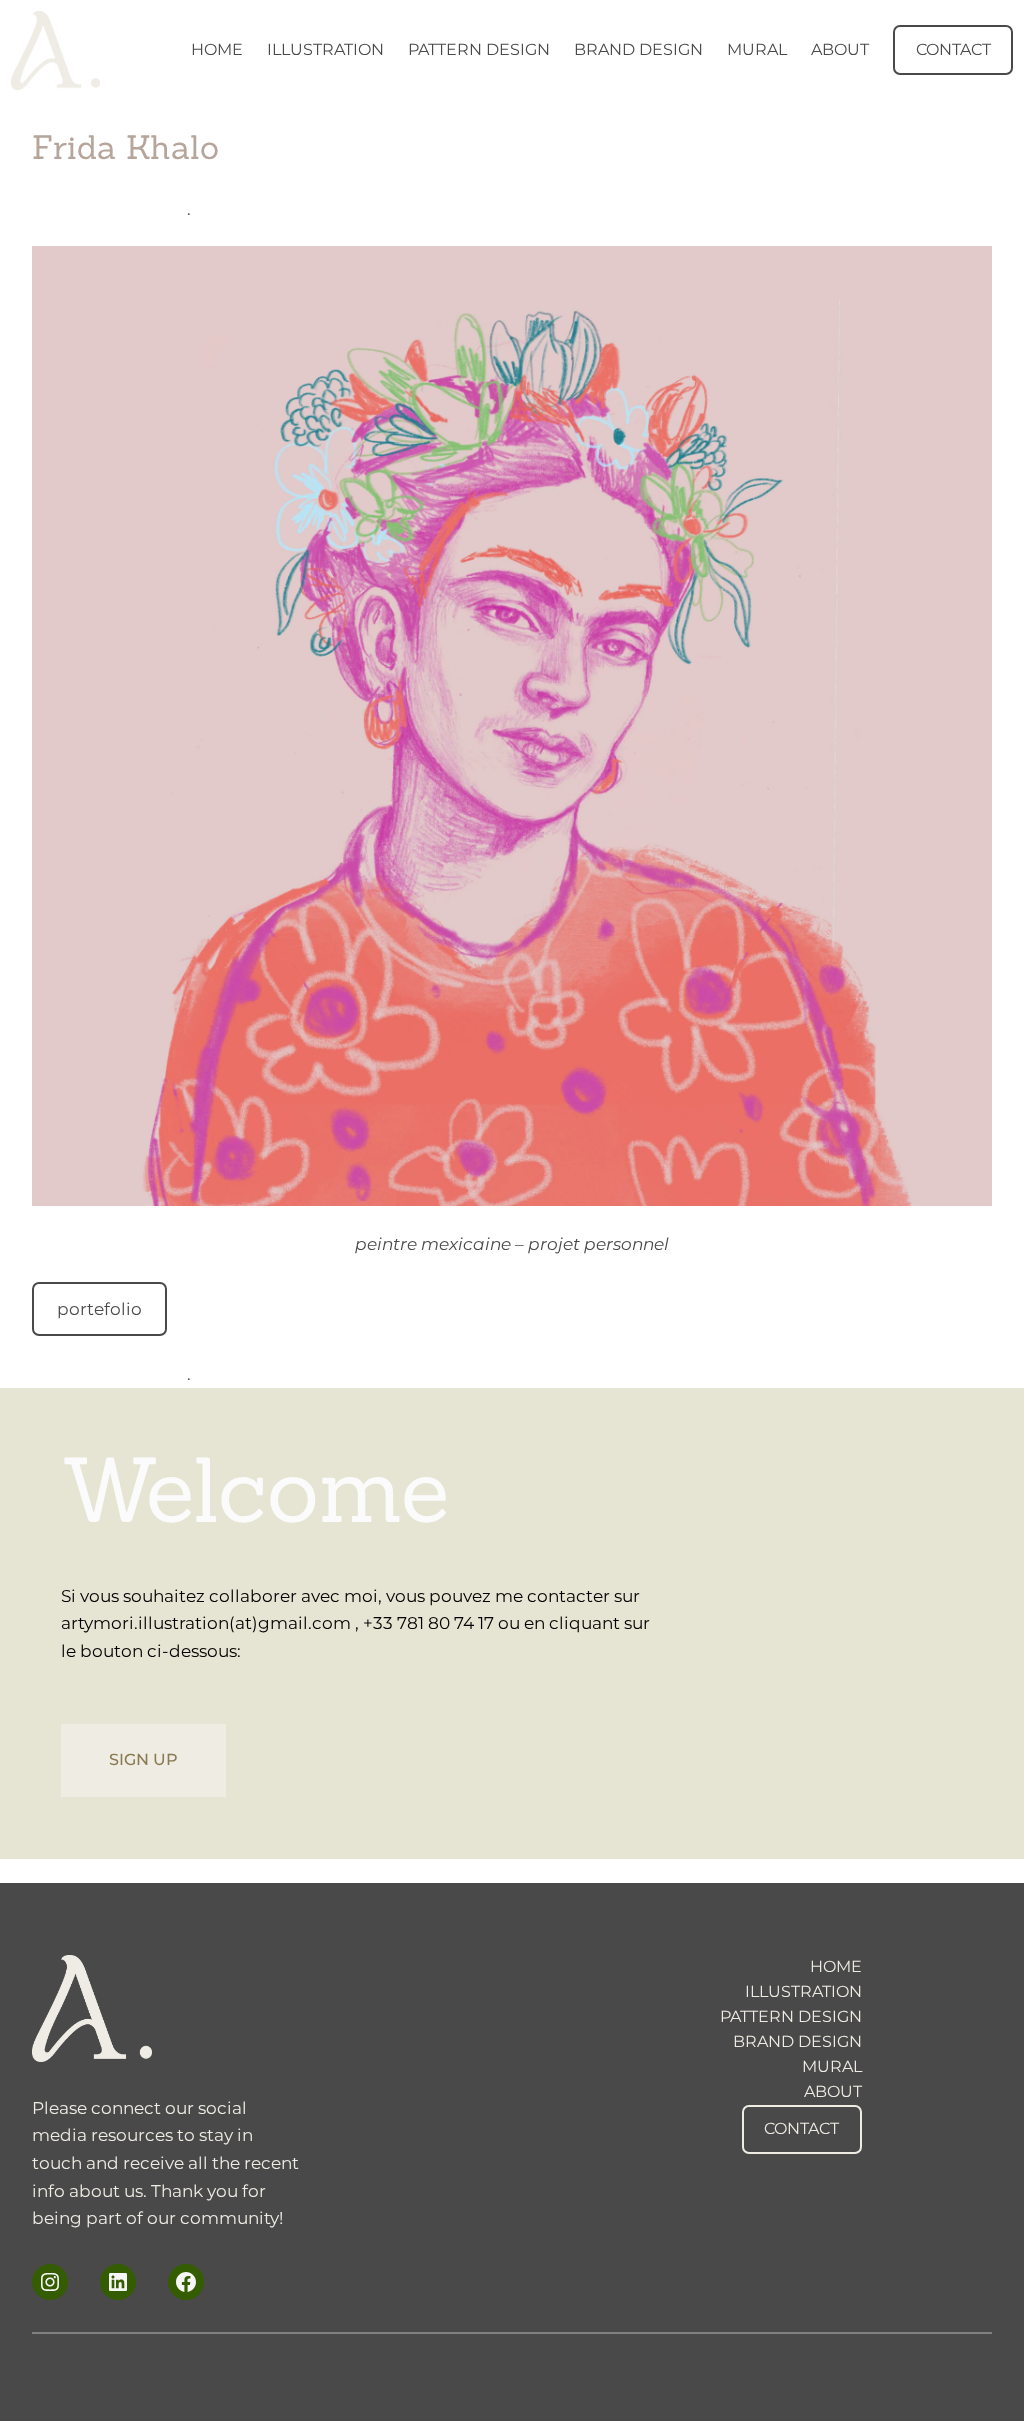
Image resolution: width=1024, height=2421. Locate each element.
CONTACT (953, 49)
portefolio (99, 1308)
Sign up (143, 1759)
